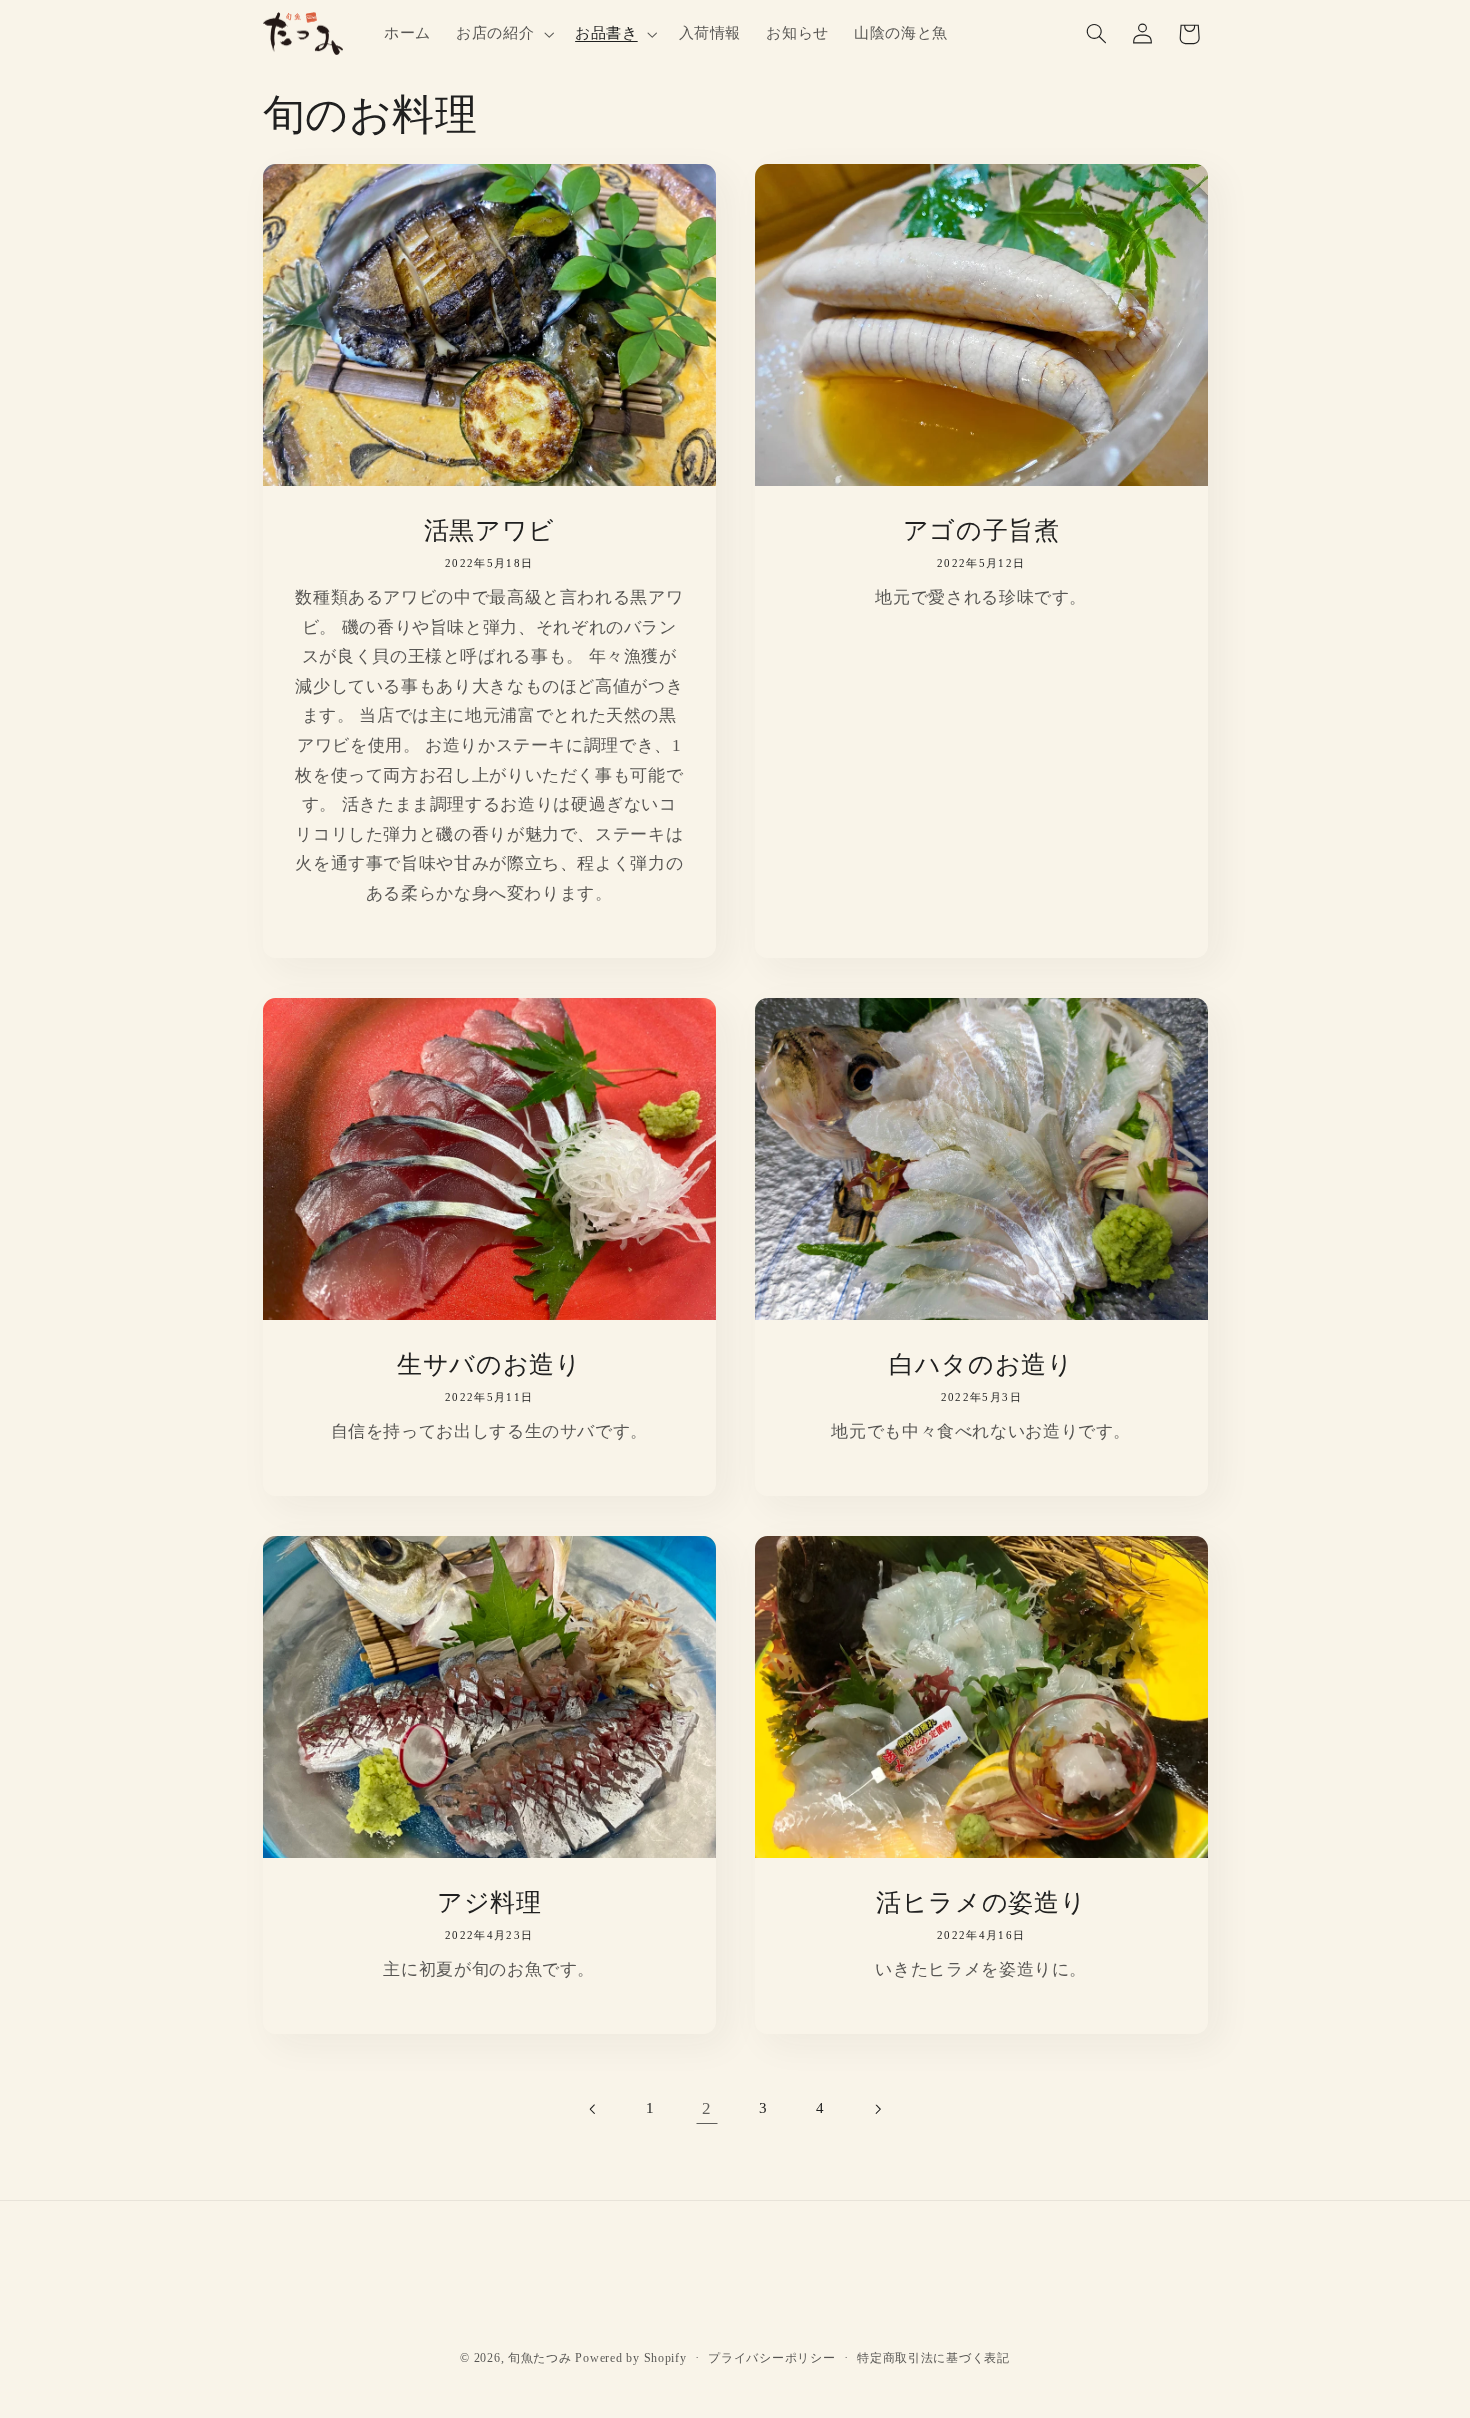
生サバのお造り (489, 1363)
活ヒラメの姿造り (981, 1901)
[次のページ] (877, 2109)
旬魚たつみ (540, 2359)
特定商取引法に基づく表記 (933, 2358)
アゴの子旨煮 (981, 530)
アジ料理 (488, 1901)
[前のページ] (593, 2109)
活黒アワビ (488, 530)
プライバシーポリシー (771, 2358)
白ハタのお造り (981, 1363)
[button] (502, 34)
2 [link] (707, 2108)
